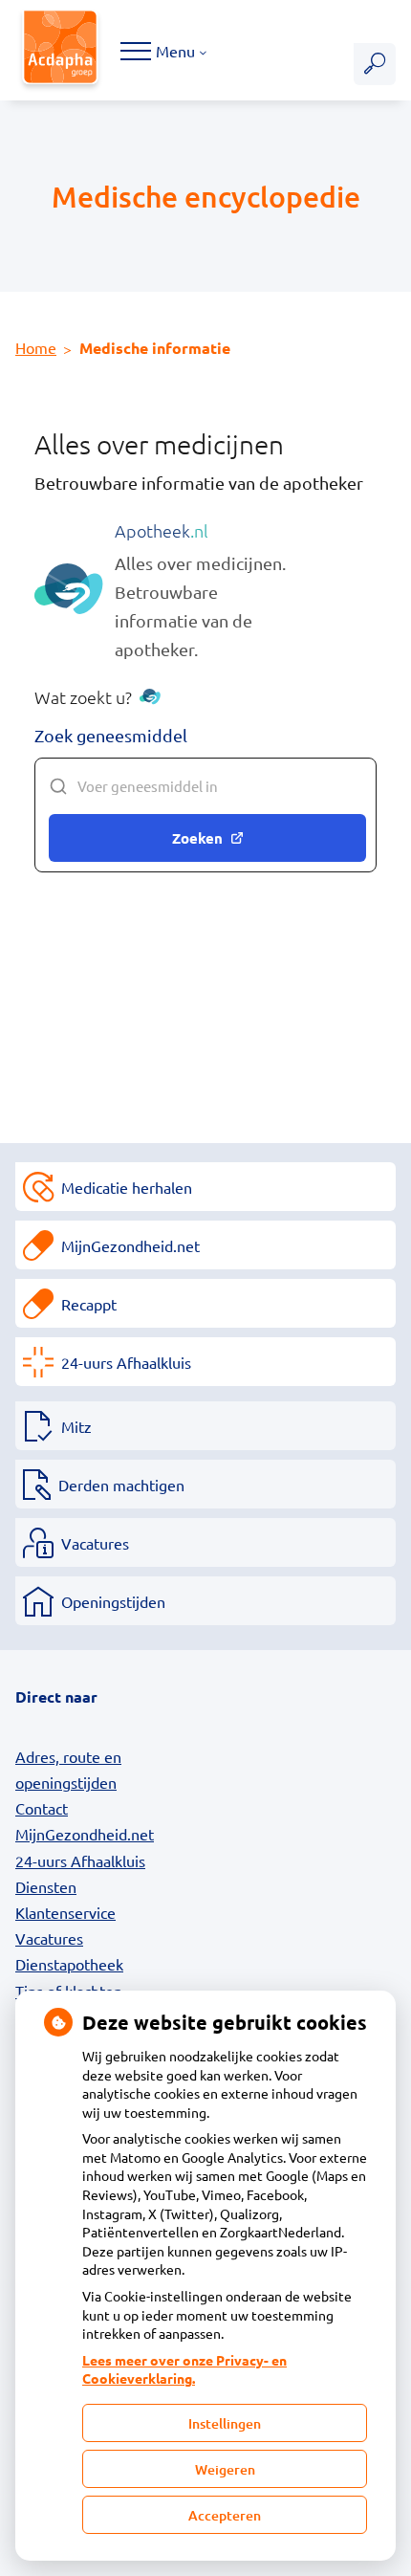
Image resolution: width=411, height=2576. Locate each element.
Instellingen (225, 2423)
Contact (42, 1808)
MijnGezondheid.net (130, 1245)
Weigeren (225, 2469)
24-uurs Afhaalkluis (126, 1362)
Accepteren (225, 2515)
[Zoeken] (375, 64)
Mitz (76, 1426)
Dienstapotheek (69, 1964)
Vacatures (95, 1543)
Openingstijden (113, 1601)
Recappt (89, 1304)
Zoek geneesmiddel (111, 735)
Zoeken (197, 838)
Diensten (46, 1886)
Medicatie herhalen (127, 1187)
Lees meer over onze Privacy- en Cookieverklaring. (184, 2369)
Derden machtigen (121, 1485)
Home (36, 347)
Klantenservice (65, 1912)
